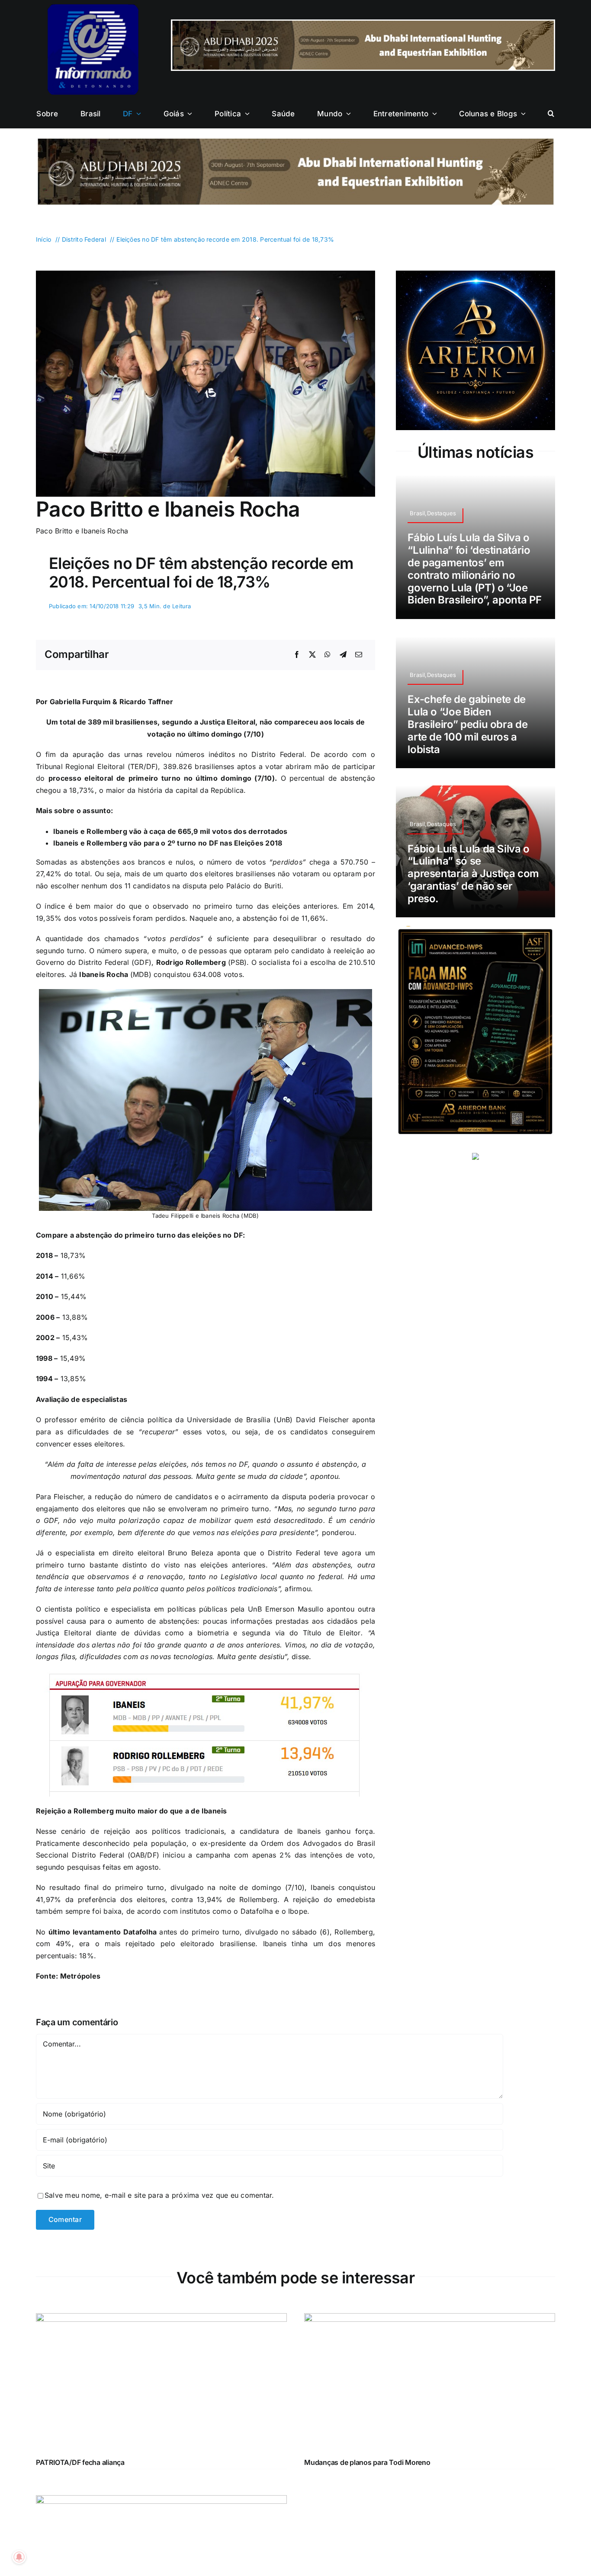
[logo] (93, 8)
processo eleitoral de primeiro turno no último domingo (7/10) (162, 778)
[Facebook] (297, 655)
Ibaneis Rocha (104, 974)
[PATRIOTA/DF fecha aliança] (161, 2319)
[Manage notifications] (19, 2557)
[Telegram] (343, 655)
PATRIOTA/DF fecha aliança (80, 2462)
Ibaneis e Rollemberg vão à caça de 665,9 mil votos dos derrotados (170, 831)
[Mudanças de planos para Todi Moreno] (430, 2319)
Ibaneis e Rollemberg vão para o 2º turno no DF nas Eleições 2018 (168, 843)
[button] (551, 114)
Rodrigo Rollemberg (191, 962)
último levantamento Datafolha (103, 1932)
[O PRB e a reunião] (161, 2501)
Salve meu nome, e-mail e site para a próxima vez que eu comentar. (159, 2195)
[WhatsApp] (328, 655)
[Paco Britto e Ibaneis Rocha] (206, 274)
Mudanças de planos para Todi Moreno (367, 2462)
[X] (312, 655)
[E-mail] (359, 655)
